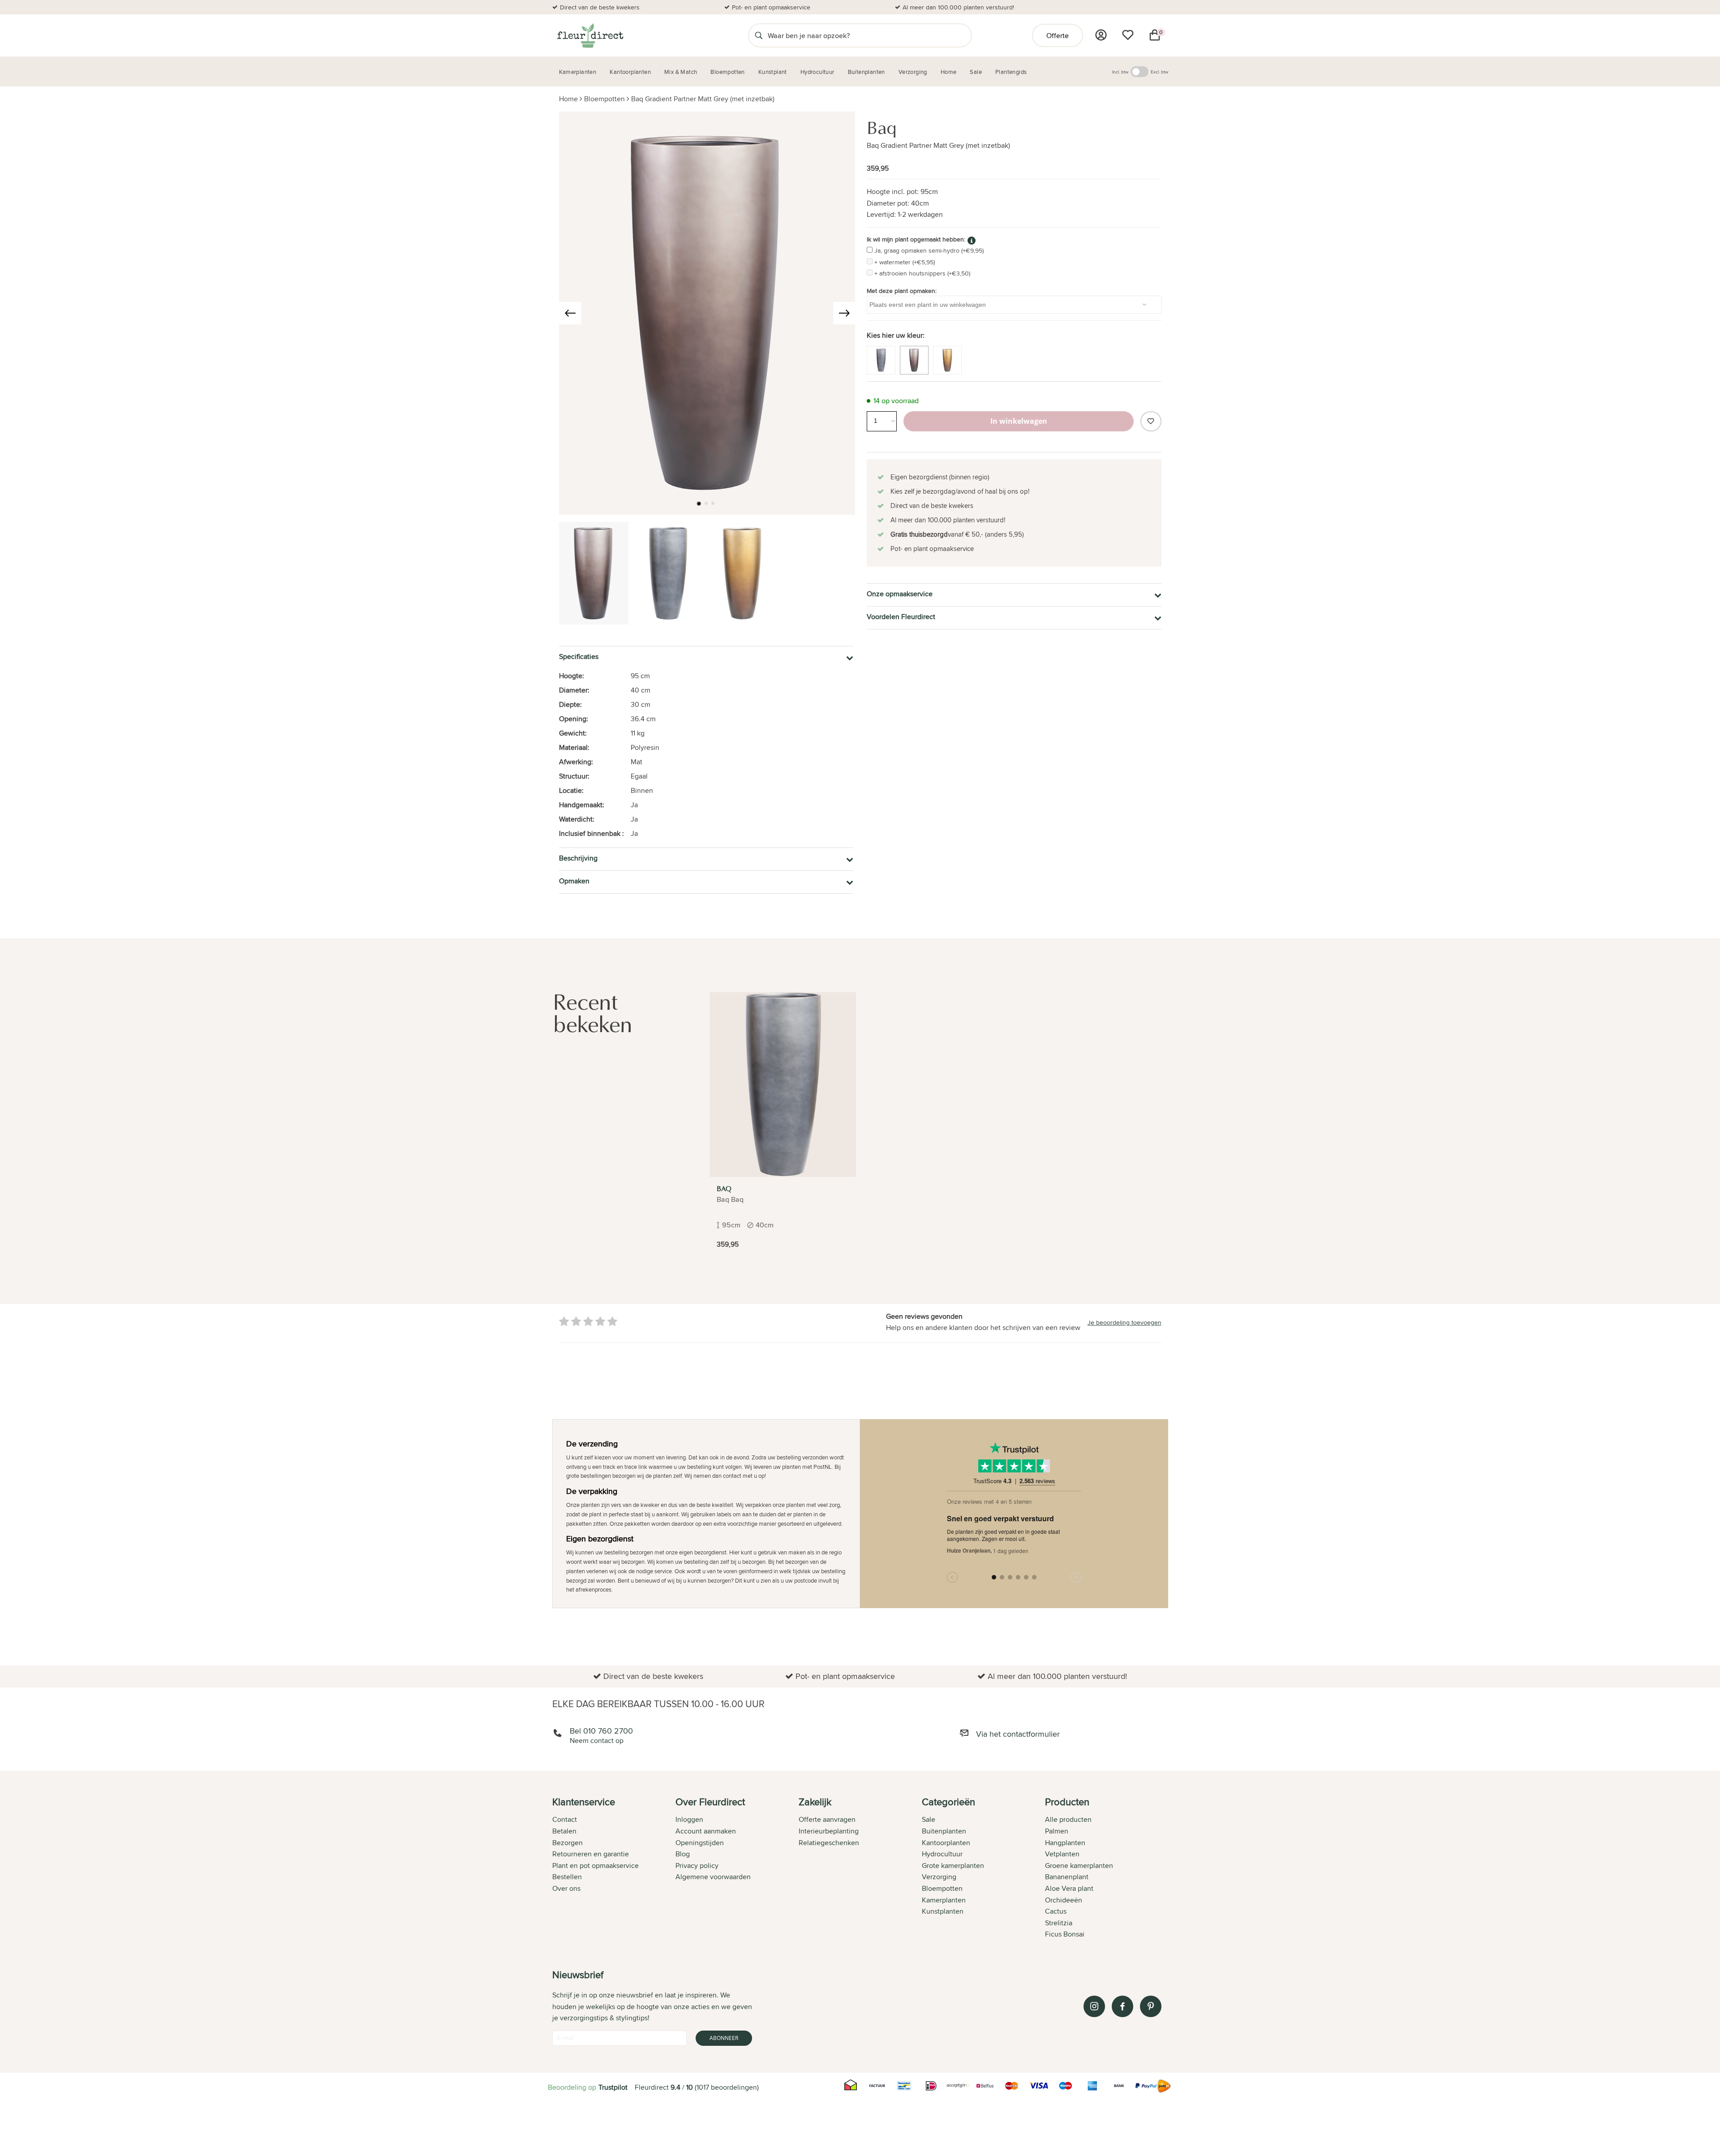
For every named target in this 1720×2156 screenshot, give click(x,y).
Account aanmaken (706, 1831)
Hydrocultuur (942, 1854)
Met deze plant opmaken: (902, 291)
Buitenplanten (944, 1831)
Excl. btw (1159, 72)
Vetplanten (1062, 1854)
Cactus (1056, 1911)
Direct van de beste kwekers (600, 7)
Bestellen (567, 1877)
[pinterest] (1151, 2006)
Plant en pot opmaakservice (596, 1866)
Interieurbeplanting (829, 1831)
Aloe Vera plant (1069, 1888)
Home (568, 99)
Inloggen (689, 1819)
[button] (699, 503)
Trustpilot (613, 2087)
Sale (929, 1819)
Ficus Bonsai (1065, 1934)
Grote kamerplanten (953, 1866)
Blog (683, 1854)
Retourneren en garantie (591, 1854)
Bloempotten (604, 99)
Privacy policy (697, 1866)
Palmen (1057, 1831)
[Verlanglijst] (1128, 35)
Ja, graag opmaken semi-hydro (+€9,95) (929, 250)
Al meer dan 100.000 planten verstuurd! (958, 7)
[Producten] (1101, 35)
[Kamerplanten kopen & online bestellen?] (590, 35)
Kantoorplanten (946, 1843)
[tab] (614, 1869)
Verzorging (939, 1877)
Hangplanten (1065, 1843)
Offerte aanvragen (827, 1819)
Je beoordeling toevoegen (1124, 1322)
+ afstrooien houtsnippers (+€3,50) (922, 273)
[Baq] (783, 1084)
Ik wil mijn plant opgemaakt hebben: (916, 239)
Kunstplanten (943, 1911)
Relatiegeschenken (829, 1843)
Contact (565, 1819)
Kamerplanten (944, 1900)
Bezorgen (568, 1843)
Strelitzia (1059, 1923)
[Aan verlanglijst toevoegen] (1151, 421)
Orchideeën (1064, 1900)
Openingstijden (700, 1843)
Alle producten (1068, 1819)
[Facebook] (1122, 2006)
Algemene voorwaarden (713, 1877)
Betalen (564, 1831)
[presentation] (570, 313)
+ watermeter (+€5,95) (905, 262)
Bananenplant (1067, 1877)
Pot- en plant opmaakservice (771, 7)
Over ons (566, 1888)
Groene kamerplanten (1079, 1866)
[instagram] (1094, 2006)
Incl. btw (1120, 72)
